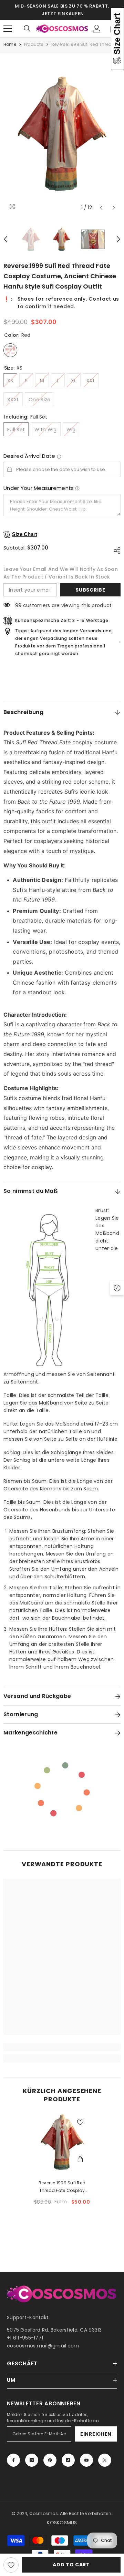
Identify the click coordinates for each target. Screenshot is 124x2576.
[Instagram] (32, 2460)
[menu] (8, 29)
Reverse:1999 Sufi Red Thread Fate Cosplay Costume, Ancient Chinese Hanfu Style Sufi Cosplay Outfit (62, 2187)
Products (34, 44)
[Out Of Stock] (80, 2160)
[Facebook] (13, 2460)
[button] (101, 208)
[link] (62, 2047)
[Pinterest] (50, 2460)
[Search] (27, 29)
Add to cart (71, 2565)
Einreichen (96, 2434)
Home (10, 44)
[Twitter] (105, 2460)
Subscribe (90, 590)
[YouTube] (86, 2460)
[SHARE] (115, 551)
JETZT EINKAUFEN (63, 14)
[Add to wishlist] (11, 2565)
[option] (62, 134)
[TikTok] (68, 2460)
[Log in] (97, 29)
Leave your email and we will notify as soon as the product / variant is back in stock (61, 573)
